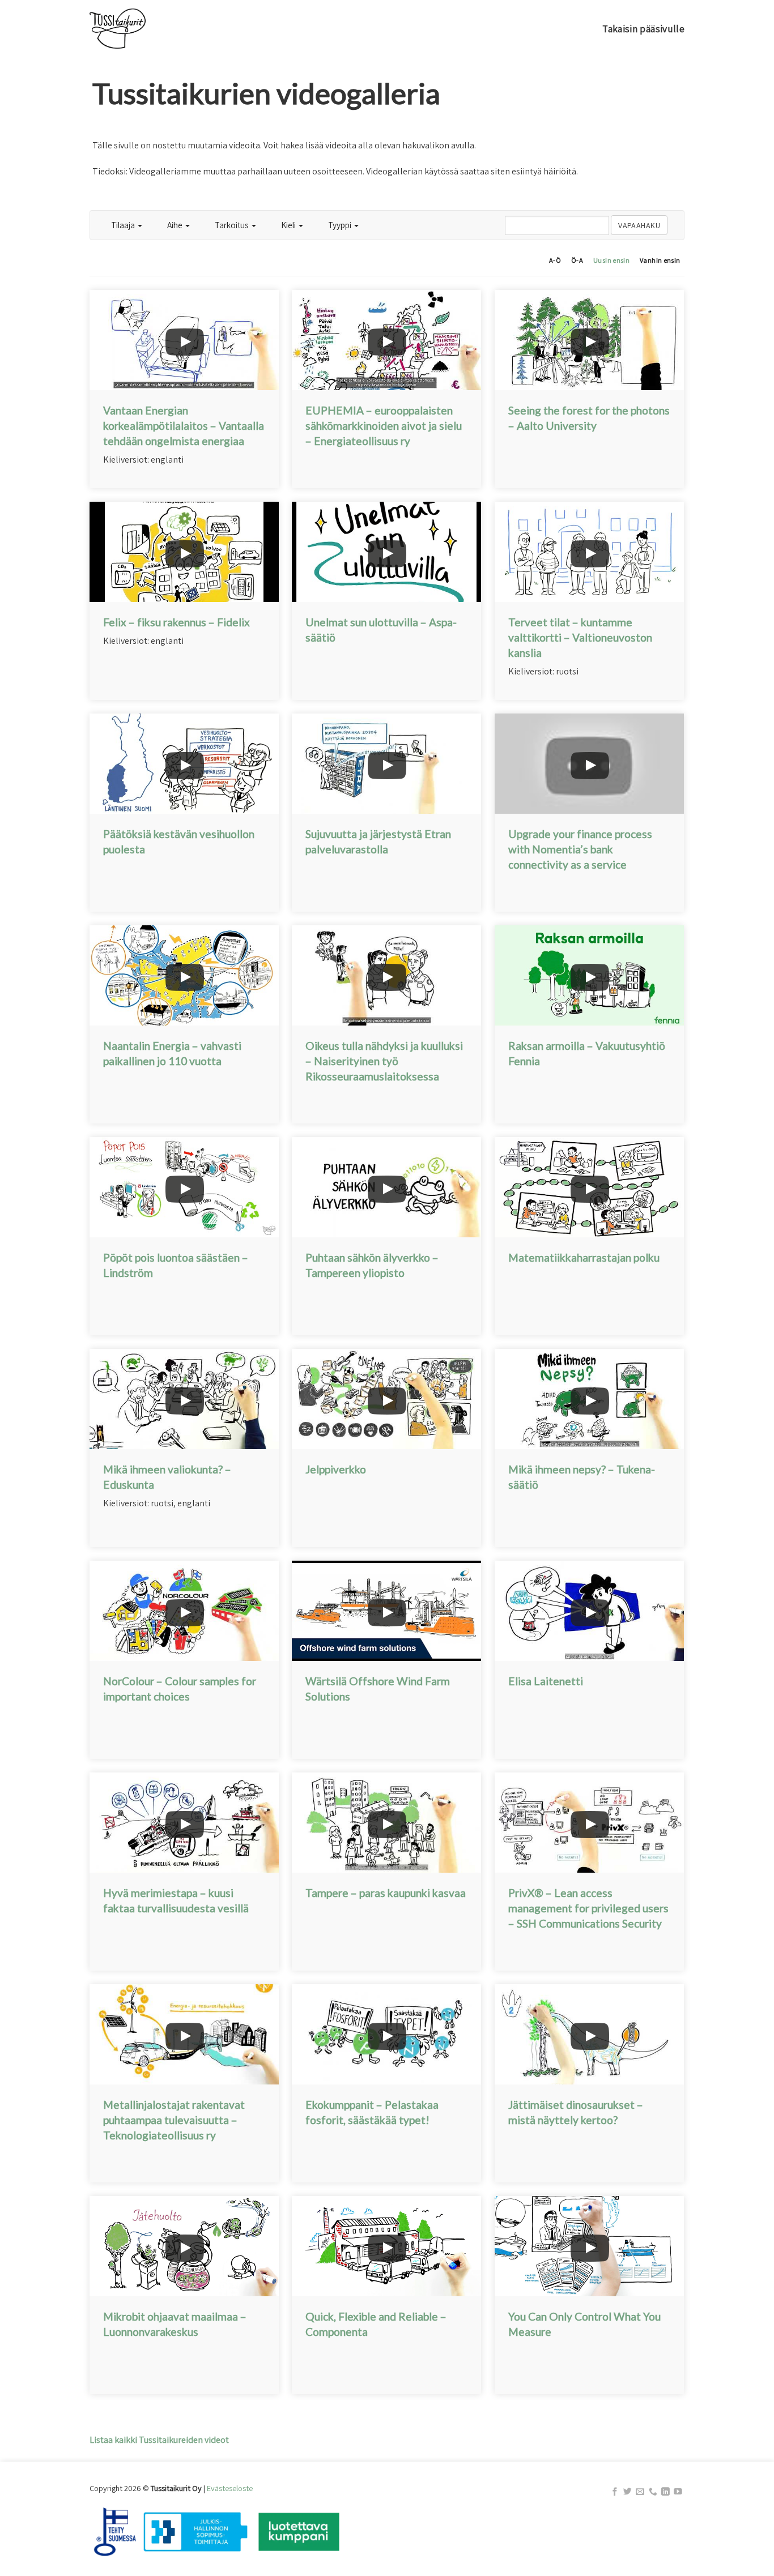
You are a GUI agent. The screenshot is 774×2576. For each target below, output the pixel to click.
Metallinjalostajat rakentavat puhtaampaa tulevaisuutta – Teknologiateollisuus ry (174, 2120)
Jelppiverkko (336, 1469)
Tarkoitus (233, 225)
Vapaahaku (639, 225)
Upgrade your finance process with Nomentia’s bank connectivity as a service (580, 849)
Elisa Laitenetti (546, 1681)
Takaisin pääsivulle (643, 29)
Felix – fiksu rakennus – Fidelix (177, 622)
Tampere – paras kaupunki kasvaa (386, 1893)
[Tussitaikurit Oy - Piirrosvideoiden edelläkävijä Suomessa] (146, 29)
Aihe (176, 225)
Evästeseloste (230, 2488)
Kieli (289, 225)
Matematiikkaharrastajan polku (584, 1257)
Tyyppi (341, 225)
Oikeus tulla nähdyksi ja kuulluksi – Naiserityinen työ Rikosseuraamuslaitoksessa (384, 1061)
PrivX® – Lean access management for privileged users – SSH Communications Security (588, 1908)
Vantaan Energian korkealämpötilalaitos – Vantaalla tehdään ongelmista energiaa (184, 426)
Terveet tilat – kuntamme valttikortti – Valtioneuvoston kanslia (580, 637)
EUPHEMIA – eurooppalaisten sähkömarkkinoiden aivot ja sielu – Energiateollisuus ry (384, 426)
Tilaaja (124, 225)
